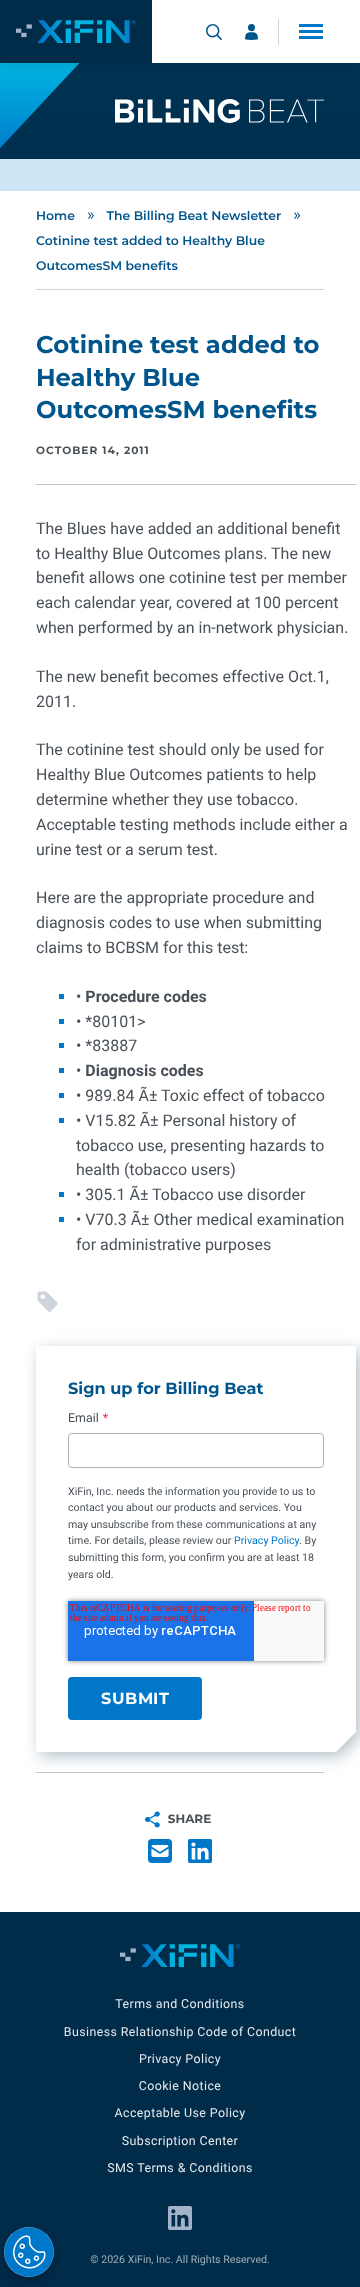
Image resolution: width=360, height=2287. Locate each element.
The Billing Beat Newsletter (193, 216)
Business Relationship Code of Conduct (180, 2032)
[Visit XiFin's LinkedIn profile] (180, 2218)
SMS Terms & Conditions (180, 2168)
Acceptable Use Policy (179, 2113)
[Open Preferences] (29, 2252)
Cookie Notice (180, 2086)
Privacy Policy (266, 1540)
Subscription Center (180, 2141)
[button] (311, 31)
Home (55, 216)
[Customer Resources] (251, 32)
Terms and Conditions (179, 2004)
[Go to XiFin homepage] (76, 31)
